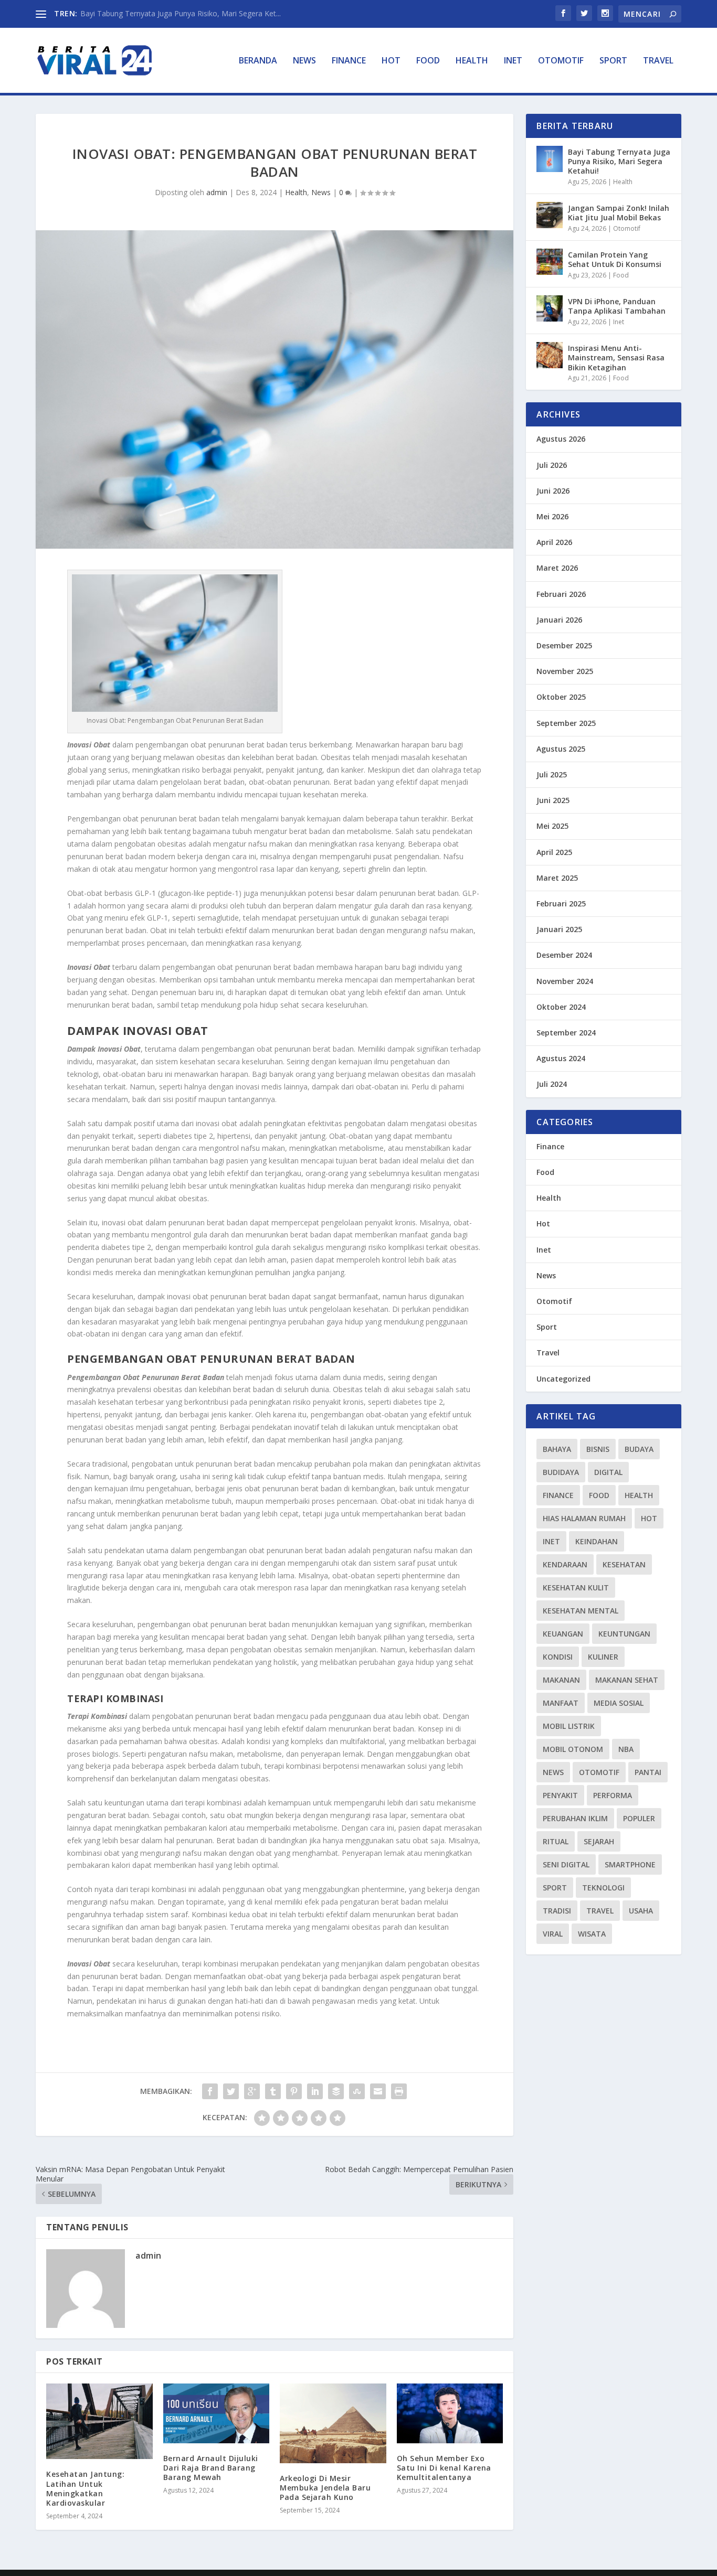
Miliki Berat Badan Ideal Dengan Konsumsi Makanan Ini (175, 13)
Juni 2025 (553, 800)
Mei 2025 (552, 826)
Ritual (556, 1841)
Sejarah (599, 1841)
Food (428, 61)
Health (472, 61)
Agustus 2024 (561, 1058)
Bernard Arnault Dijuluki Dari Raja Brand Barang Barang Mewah (211, 2468)
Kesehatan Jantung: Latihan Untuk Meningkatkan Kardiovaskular (85, 2488)
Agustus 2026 (561, 439)
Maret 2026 (557, 568)
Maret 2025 (557, 878)
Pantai (648, 1772)
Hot (391, 61)
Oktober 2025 (561, 697)
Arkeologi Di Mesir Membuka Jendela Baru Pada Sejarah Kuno (325, 2488)
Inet (513, 61)
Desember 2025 (564, 645)
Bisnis (598, 1449)
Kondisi (558, 1657)
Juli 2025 (552, 774)
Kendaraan (565, 1564)
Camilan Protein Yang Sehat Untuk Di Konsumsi (615, 259)
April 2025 (554, 852)
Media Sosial (619, 1703)
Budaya (639, 1449)
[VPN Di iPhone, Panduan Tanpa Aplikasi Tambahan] (550, 308)
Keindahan (597, 1541)
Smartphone (630, 1864)
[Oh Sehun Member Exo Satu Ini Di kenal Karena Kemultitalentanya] (450, 2413)
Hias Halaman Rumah (584, 1518)
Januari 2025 (559, 929)
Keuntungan (624, 1634)
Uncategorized (563, 1379)
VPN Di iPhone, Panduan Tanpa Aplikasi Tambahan (617, 306)
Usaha (641, 1911)
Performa (613, 1795)
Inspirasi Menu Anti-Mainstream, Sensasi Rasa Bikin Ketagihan (616, 357)
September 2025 (566, 723)
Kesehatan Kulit (576, 1588)
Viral (553, 1934)
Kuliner (603, 1657)
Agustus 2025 (561, 749)
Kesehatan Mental (581, 1611)
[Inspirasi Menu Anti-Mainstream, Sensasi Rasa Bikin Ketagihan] (550, 355)
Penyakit (560, 1795)
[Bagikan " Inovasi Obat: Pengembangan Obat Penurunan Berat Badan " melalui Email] (378, 2091)
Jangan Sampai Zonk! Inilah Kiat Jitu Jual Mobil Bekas (619, 213)
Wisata (592, 1934)
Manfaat (561, 1703)
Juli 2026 (552, 465)
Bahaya (557, 1449)
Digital (608, 1472)
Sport (613, 61)
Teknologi (603, 1888)
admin (217, 192)
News (304, 61)
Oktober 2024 (561, 1007)
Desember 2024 (564, 955)
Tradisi (557, 1911)
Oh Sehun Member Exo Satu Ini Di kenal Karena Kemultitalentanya (444, 2468)
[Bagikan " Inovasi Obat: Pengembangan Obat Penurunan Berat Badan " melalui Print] (399, 2091)
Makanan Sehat (627, 1680)
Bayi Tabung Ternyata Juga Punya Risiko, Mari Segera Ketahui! (619, 161)
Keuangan (563, 1634)
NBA (626, 1749)
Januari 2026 (559, 620)
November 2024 (565, 981)
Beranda (258, 61)
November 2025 (565, 671)
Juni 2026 (553, 491)
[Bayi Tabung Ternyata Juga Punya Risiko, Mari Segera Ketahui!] (550, 159)
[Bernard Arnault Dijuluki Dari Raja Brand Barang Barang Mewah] (217, 2413)
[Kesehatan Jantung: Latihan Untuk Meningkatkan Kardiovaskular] (99, 2422)
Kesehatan (624, 1564)
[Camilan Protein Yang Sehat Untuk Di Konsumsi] (550, 262)
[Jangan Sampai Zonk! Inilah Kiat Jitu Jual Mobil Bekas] (550, 215)
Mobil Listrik (569, 1726)
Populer (639, 1818)
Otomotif (561, 61)
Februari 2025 (561, 904)
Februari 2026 (561, 594)
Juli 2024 (552, 1084)
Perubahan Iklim (575, 1818)
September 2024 (566, 1033)
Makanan (561, 1680)
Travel (658, 61)
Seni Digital (566, 1864)
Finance (349, 61)
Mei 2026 (552, 516)
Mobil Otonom (573, 1749)
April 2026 (554, 542)
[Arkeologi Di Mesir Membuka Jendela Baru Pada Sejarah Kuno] (333, 2423)
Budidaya (561, 1472)
